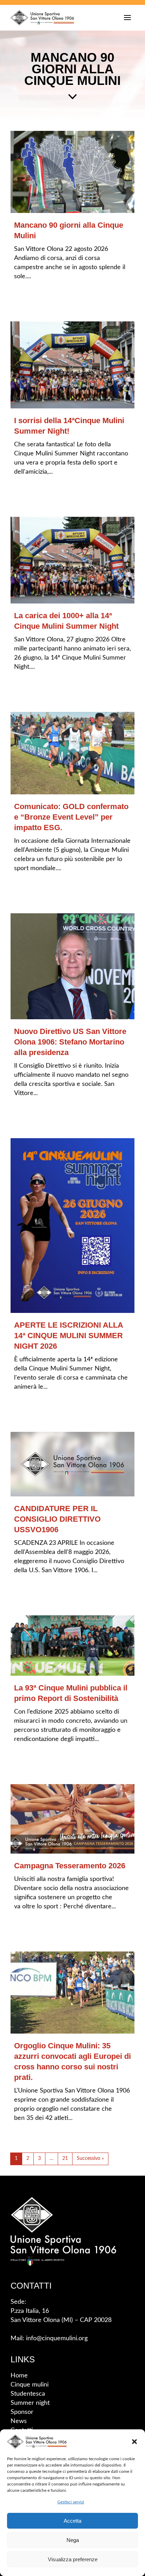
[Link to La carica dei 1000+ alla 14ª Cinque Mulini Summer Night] (72, 560)
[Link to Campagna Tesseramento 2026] (72, 1818)
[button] (134, 2442)
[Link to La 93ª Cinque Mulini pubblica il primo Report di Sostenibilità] (72, 1645)
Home (19, 2376)
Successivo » (90, 2158)
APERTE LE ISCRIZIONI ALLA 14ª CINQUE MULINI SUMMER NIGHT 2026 (68, 1336)
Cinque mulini (30, 2385)
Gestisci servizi (71, 2502)
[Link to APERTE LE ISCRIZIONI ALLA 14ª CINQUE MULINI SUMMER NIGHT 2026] (72, 1226)
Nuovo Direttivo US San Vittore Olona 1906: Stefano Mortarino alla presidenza (70, 1042)
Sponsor (22, 2412)
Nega (73, 2540)
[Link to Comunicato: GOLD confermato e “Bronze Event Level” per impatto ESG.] (72, 753)
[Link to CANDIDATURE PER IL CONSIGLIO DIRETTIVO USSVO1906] (72, 1464)
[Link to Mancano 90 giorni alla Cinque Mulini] (72, 172)
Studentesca (28, 2394)
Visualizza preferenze (73, 2559)
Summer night (30, 2403)
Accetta (72, 2521)
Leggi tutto (36, 296)
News (19, 2421)
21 (65, 2158)
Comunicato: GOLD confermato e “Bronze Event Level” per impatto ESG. (71, 817)
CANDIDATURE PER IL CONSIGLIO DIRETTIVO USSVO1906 (57, 1519)
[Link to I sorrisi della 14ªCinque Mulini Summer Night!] (72, 365)
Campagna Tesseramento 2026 (70, 1866)
